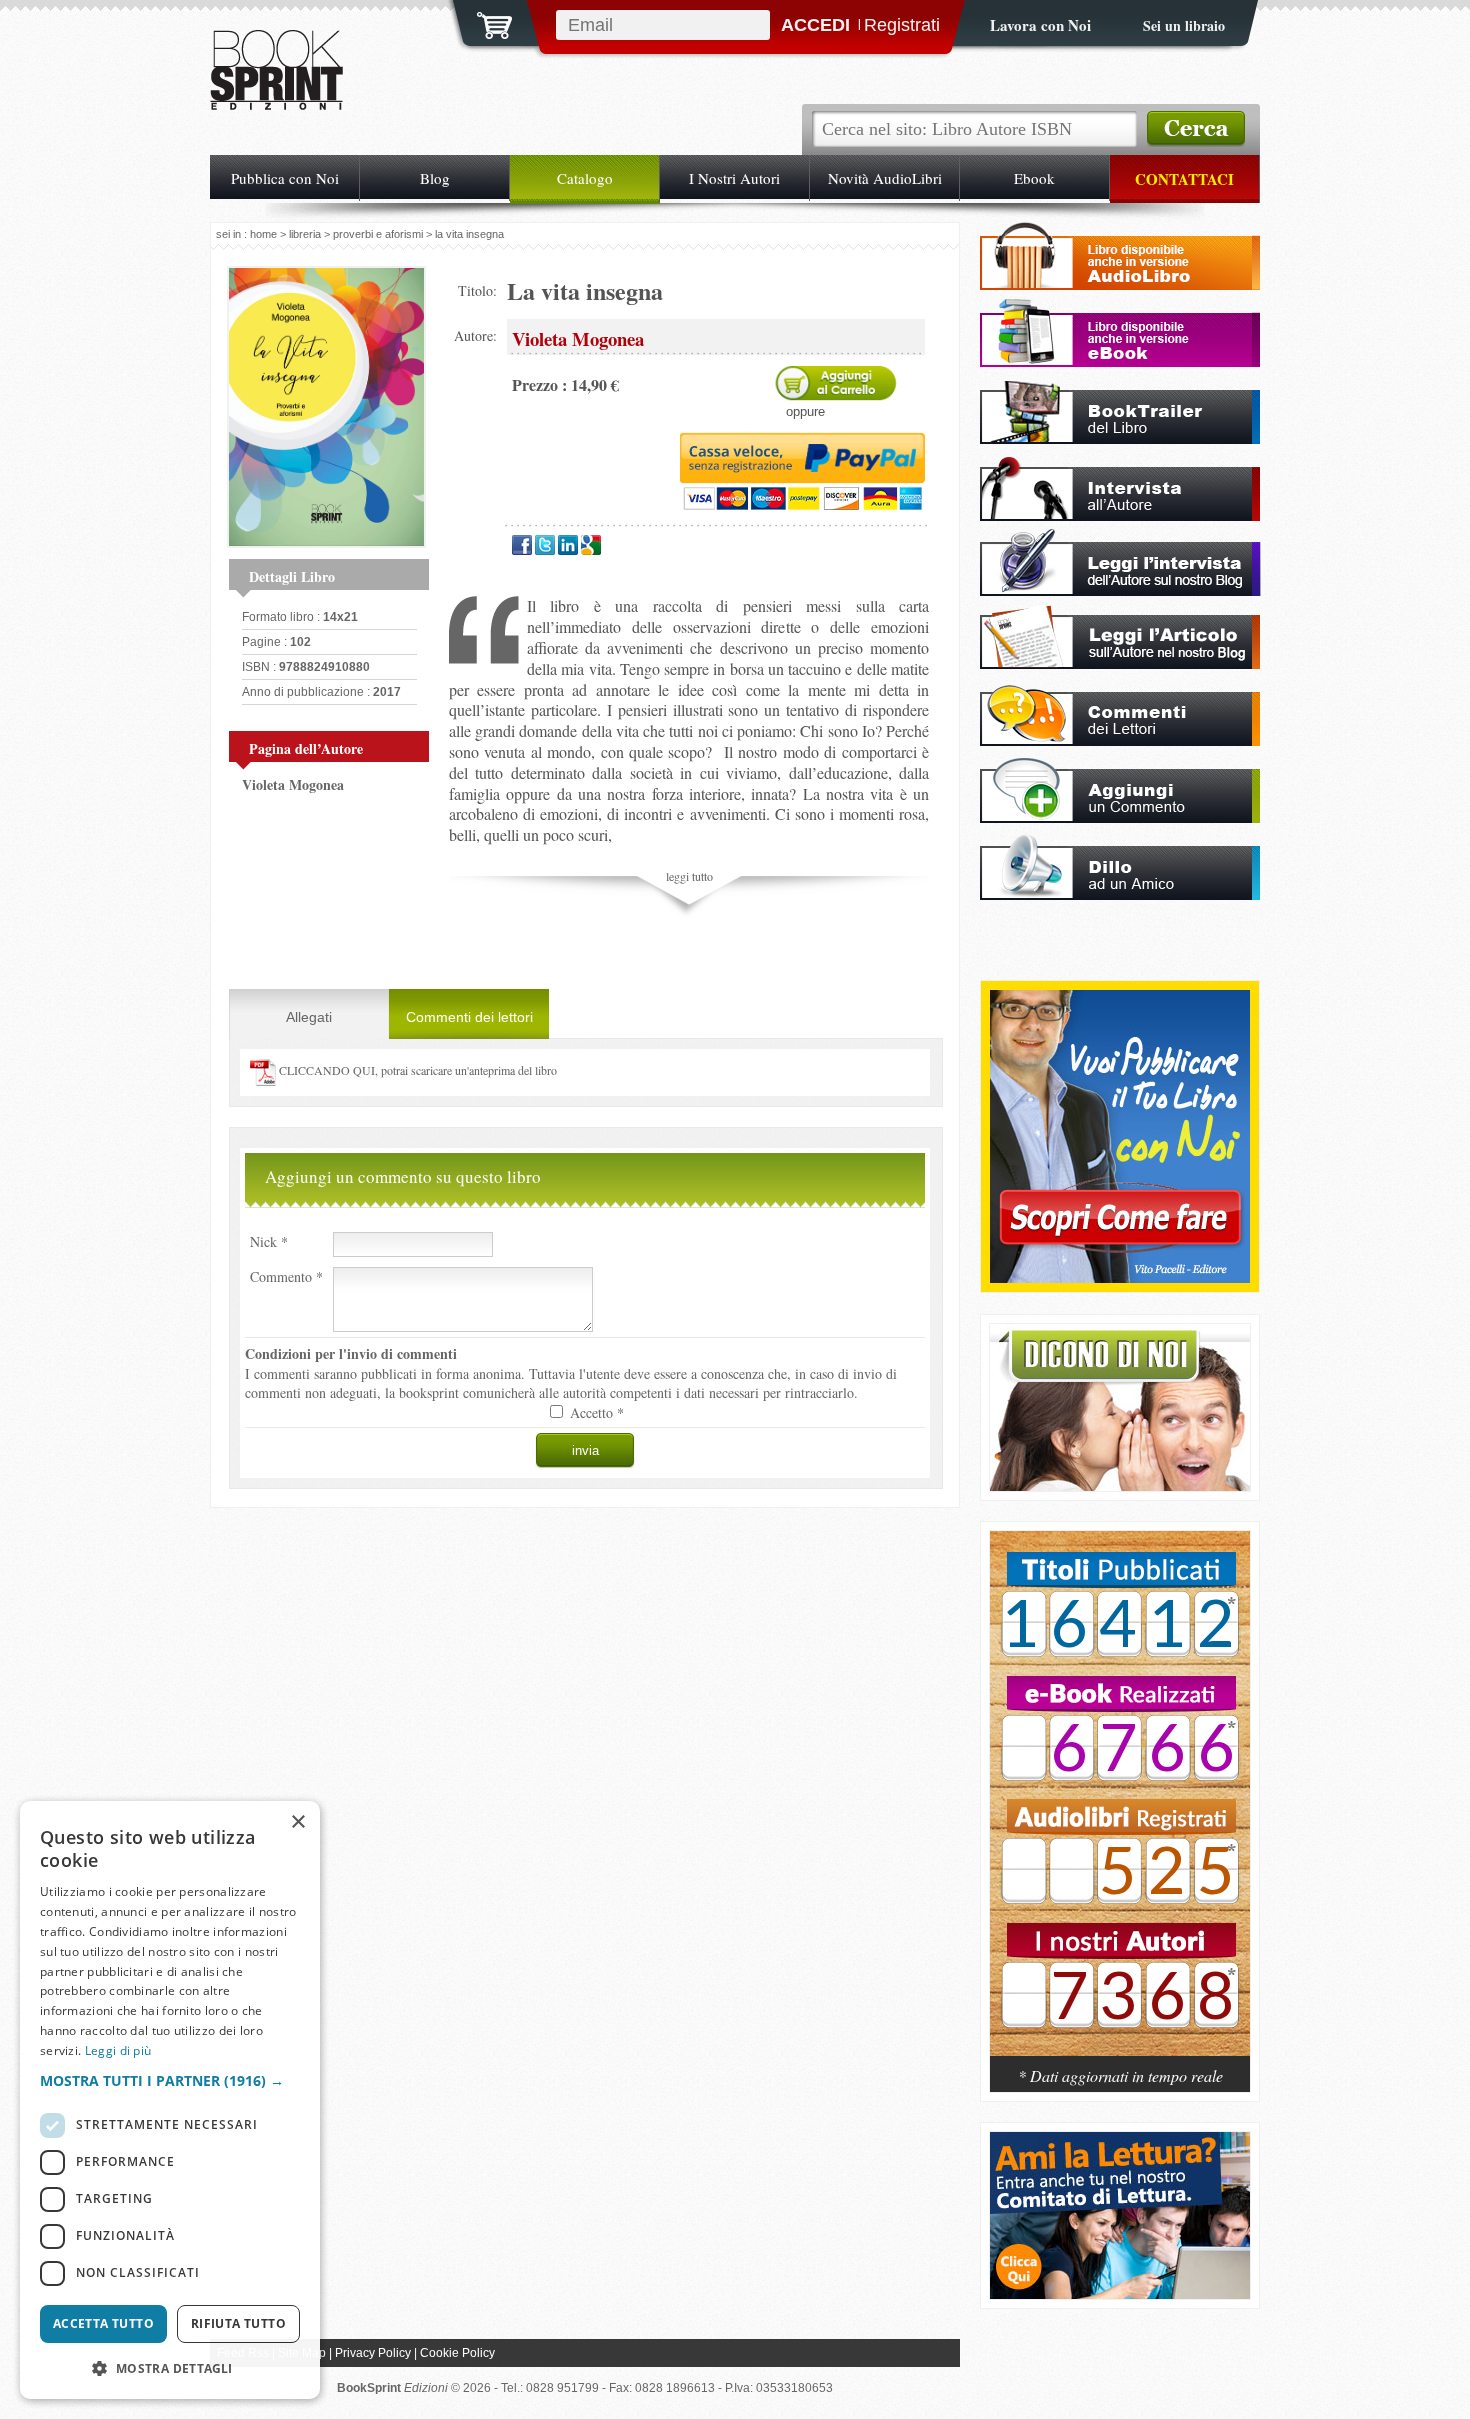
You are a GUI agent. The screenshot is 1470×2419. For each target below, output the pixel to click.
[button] (170, 2080)
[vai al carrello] (482, 23)
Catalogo (585, 178)
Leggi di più (118, 2050)
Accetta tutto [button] (103, 2323)
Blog (435, 178)
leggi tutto (689, 876)
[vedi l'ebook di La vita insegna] (1120, 361)
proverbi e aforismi (378, 234)
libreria (305, 234)
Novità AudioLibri (885, 178)
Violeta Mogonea (293, 784)
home (263, 234)
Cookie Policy (457, 2353)
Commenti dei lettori (469, 1017)
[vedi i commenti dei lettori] (1120, 740)
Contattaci (1184, 179)
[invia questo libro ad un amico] (1120, 894)
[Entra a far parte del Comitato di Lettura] (1120, 2293)
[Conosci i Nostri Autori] (1120, 1804)
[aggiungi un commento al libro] (1120, 817)
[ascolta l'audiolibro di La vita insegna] (1120, 284)
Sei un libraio (1184, 25)
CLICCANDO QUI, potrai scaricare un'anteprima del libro (416, 1070)
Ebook (1034, 178)
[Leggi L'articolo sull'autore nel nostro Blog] (1120, 663)
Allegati (309, 1017)
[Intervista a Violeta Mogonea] (1120, 515)
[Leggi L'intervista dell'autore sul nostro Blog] (1120, 590)
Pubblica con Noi (285, 178)
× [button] (297, 1822)
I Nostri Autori (734, 178)
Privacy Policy (373, 2353)
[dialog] (170, 2100)
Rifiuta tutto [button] (238, 2323)
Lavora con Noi (1040, 25)
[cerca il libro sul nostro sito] (1196, 129)
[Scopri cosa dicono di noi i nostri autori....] (1120, 1485)
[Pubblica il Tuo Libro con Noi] (1120, 1277)
